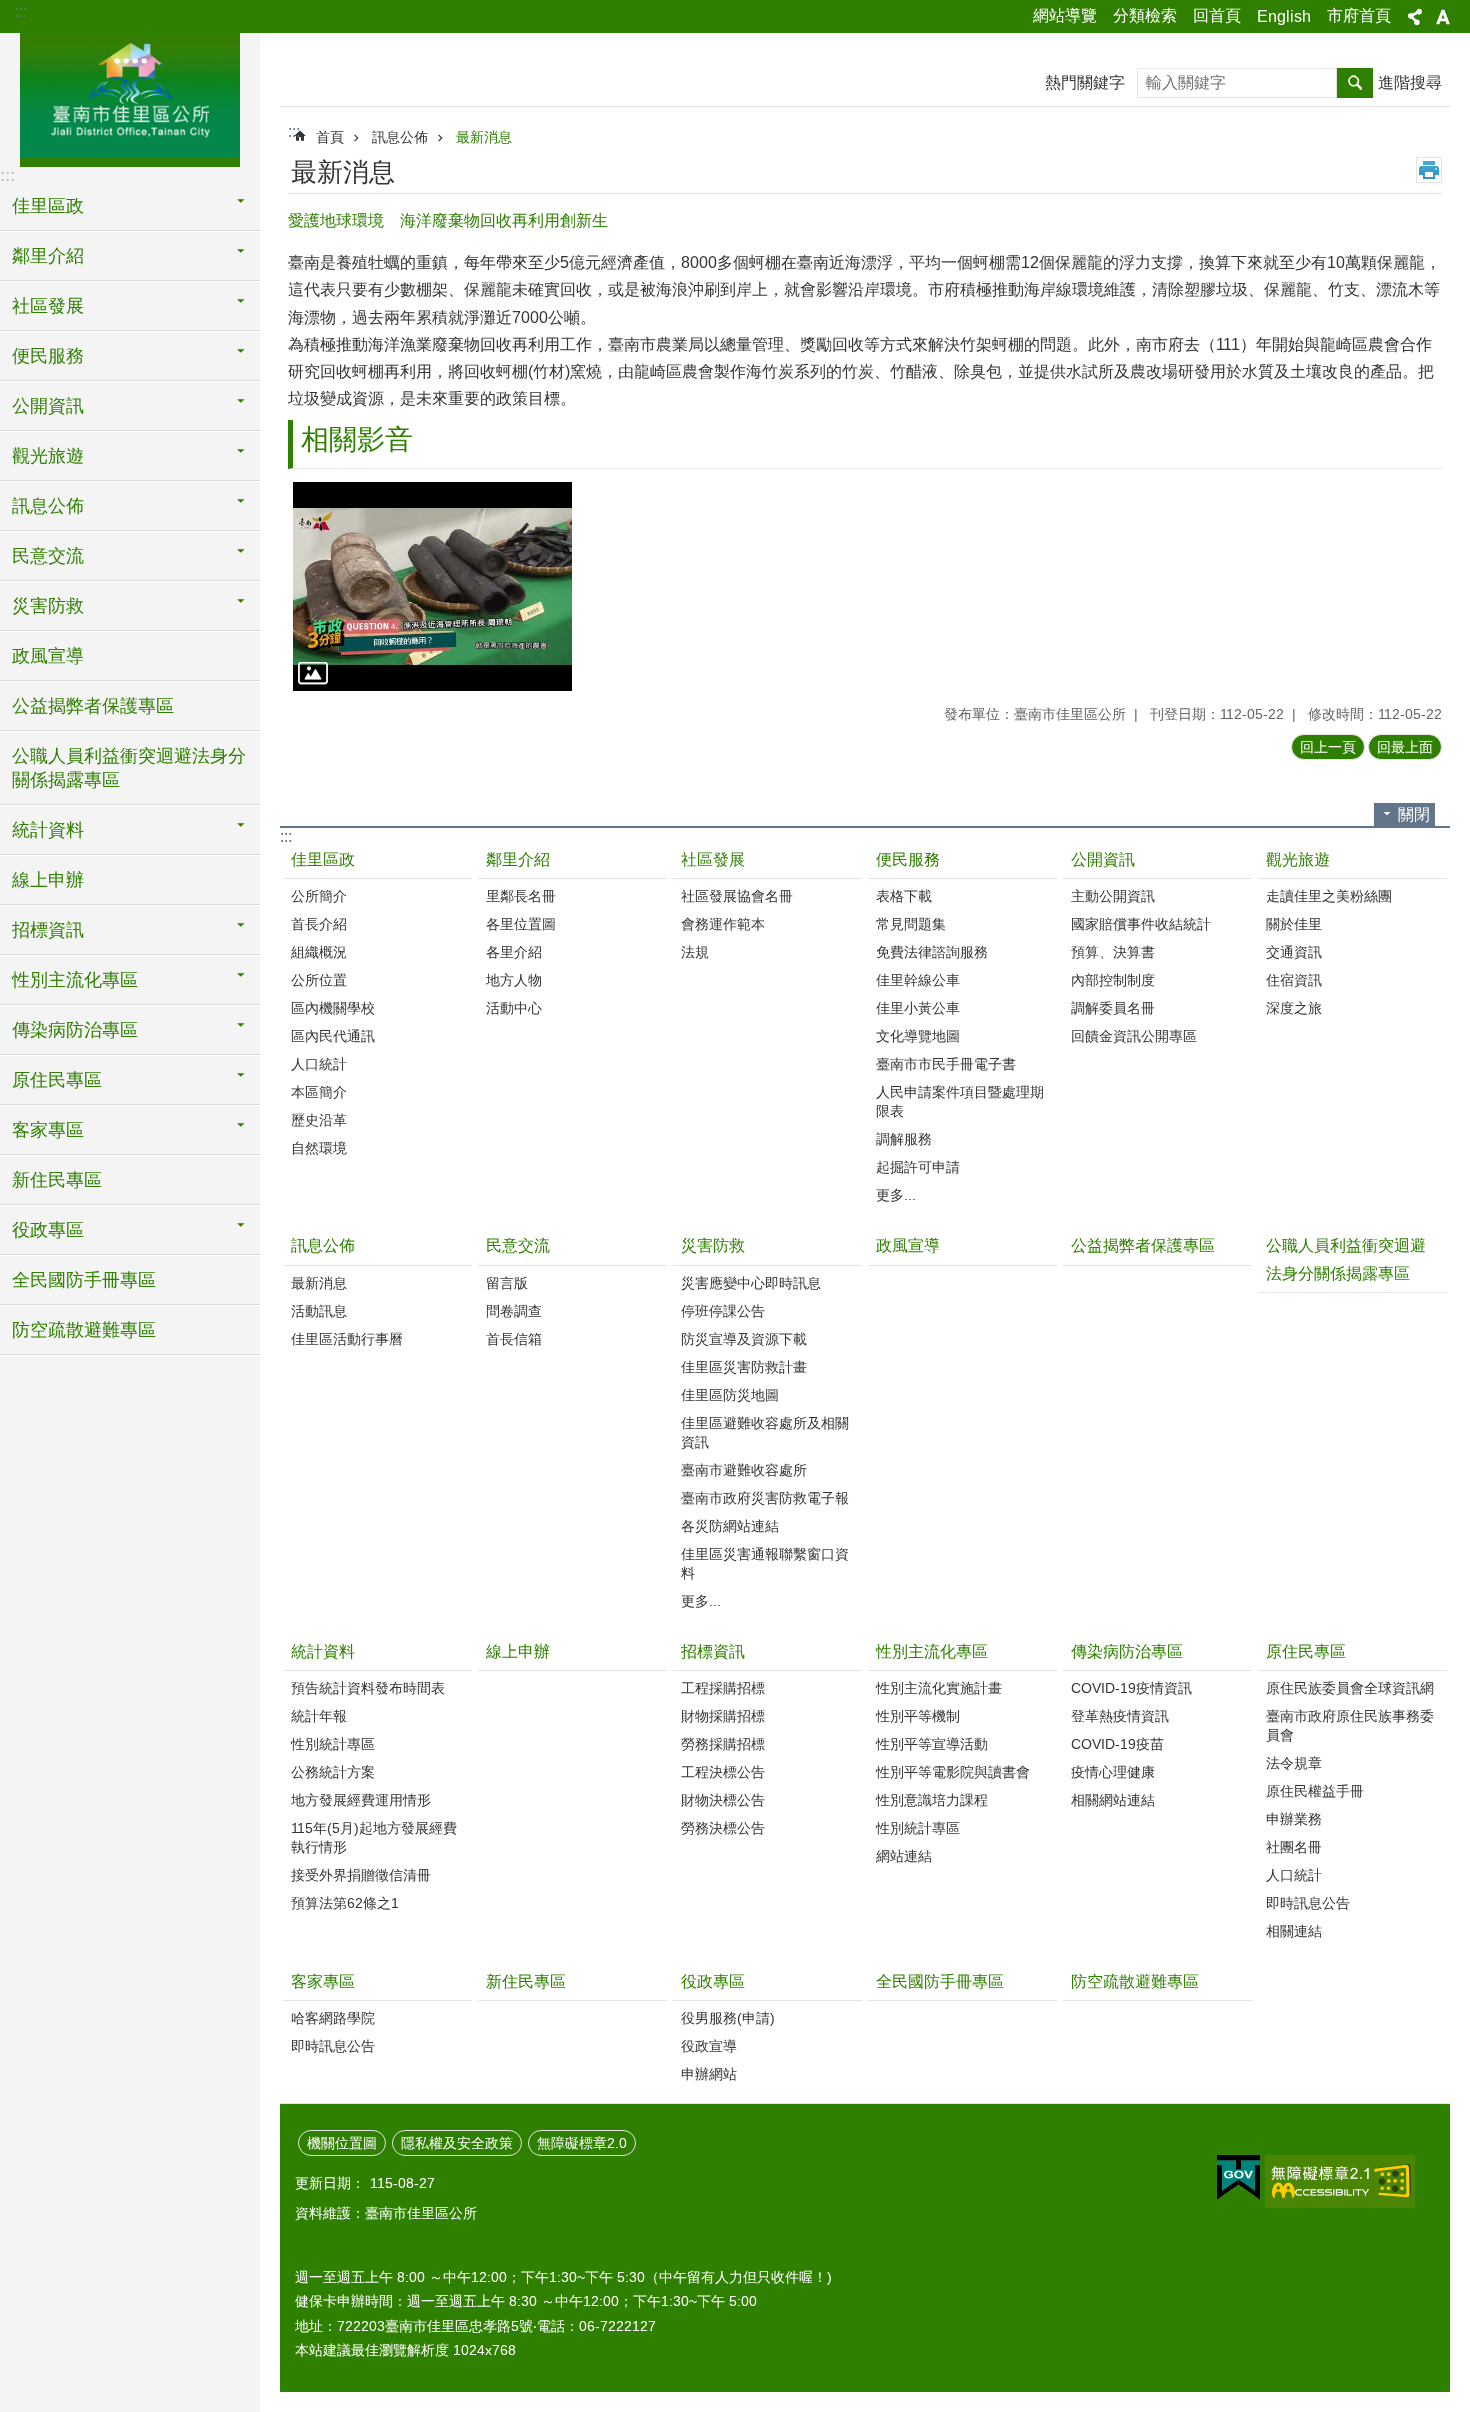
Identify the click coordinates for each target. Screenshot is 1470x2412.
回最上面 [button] (1405, 747)
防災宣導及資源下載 (744, 1339)
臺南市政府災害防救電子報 (765, 1498)
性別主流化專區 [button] (75, 980)
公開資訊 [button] (48, 406)
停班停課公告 (723, 1311)
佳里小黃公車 (918, 1008)
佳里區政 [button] (48, 206)
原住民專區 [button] (57, 1080)
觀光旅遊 (1298, 859)
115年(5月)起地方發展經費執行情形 (374, 1837)
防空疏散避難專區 (84, 1330)
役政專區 (713, 1981)
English (1284, 16)
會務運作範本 (723, 924)
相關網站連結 (1113, 1800)
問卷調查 (514, 1311)
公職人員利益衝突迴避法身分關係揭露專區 (129, 768)
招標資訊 (713, 1651)
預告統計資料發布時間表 (368, 1688)
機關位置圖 (342, 2143)
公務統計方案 (333, 1772)
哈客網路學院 (333, 2018)
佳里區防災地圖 (730, 1395)
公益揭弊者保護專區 (93, 706)
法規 (695, 952)
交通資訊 (1294, 952)
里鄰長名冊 (521, 896)
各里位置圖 (521, 924)
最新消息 (484, 137)
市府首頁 (1359, 15)
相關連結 (1294, 1931)
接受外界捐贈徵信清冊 (361, 1875)
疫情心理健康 (1113, 1772)
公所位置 (319, 980)
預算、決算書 (1113, 952)
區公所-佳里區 (130, 97)
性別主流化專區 (932, 1651)
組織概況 (319, 952)
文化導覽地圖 (918, 1036)
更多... (896, 1195)
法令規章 (1294, 1763)
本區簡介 (319, 1092)
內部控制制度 (1113, 980)
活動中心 (514, 1008)
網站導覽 (1065, 15)
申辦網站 (709, 2074)
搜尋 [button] (1355, 83)
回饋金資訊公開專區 (1134, 1036)
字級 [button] (1443, 17)
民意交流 (518, 1245)
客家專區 (323, 1981)
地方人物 (514, 980)
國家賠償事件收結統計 (1141, 924)
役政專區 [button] (48, 1230)
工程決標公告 (723, 1772)
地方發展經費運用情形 (361, 1800)
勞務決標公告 (723, 1828)
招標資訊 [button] (48, 930)
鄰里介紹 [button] (48, 256)
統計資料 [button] (48, 830)
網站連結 (904, 1856)
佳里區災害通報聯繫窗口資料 (765, 1563)
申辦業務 (1294, 1819)
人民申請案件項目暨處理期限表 (960, 1101)
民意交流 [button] (48, 556)
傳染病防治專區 (1127, 1651)
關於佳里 (1294, 924)
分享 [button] (1415, 17)
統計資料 (323, 1651)
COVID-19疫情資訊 (1131, 1688)
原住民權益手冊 (1315, 1791)
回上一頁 (1328, 747)
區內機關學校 (333, 1008)
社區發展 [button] (48, 306)
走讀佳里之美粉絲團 (1329, 896)
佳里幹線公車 (918, 980)
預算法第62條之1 (345, 1903)
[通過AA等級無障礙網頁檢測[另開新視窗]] (1340, 2181)
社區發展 (713, 859)
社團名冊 (1294, 1847)
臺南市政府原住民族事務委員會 (1350, 1725)
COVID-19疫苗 (1117, 1744)
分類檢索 (1145, 15)
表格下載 (904, 896)
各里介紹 (514, 952)
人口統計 (319, 1064)
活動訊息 (319, 1311)
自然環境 (319, 1148)
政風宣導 (48, 656)
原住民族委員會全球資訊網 (1350, 1688)
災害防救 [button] (48, 606)
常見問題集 (911, 924)
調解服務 (904, 1139)
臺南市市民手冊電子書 (946, 1064)
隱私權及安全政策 (457, 2143)
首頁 (330, 137)
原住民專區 (1306, 1651)
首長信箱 (514, 1339)
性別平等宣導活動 (932, 1744)
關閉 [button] (1414, 814)
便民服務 (908, 859)
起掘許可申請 (918, 1167)
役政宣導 (709, 2046)
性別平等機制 (918, 1716)
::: (21, 11)
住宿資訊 (1294, 980)
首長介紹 (319, 924)
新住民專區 (57, 1180)
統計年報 (319, 1716)
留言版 (507, 1283)
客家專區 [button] (48, 1130)
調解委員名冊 (1113, 1008)
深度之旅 (1294, 1008)
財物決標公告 (723, 1800)
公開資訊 (1103, 859)
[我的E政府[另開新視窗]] (1238, 2178)
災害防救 (713, 1245)
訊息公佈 (400, 137)
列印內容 (1429, 170)
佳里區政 (323, 859)
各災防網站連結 (730, 1526)
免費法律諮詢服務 (932, 952)
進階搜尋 (1410, 82)
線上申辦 (48, 880)
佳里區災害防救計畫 (744, 1367)
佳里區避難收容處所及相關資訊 (765, 1432)
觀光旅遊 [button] (48, 456)
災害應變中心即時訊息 (751, 1283)
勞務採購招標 (723, 1744)
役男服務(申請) (728, 2018)
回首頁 (1217, 15)
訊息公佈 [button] (48, 506)
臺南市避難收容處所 (744, 1470)
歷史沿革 (319, 1120)
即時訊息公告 (1308, 1903)
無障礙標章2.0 (582, 2143)
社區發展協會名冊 (737, 896)
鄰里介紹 (518, 859)
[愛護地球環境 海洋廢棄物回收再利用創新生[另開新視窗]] (432, 586)
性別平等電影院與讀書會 (953, 1772)
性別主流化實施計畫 (939, 1688)
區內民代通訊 (333, 1036)
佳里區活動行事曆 (347, 1339)
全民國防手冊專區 (84, 1280)
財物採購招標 (723, 1716)
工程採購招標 (723, 1688)
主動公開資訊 (1113, 896)
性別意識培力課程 (932, 1800)
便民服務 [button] (48, 356)
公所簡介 (319, 896)
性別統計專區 (333, 1744)
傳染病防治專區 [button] (75, 1030)
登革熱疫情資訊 (1120, 1716)
